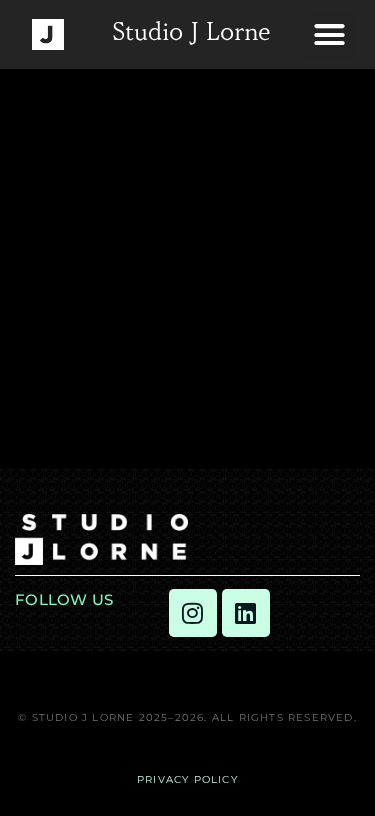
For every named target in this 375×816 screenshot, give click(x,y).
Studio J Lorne (191, 33)
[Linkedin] (246, 613)
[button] (330, 35)
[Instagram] (193, 613)
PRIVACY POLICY (187, 779)
